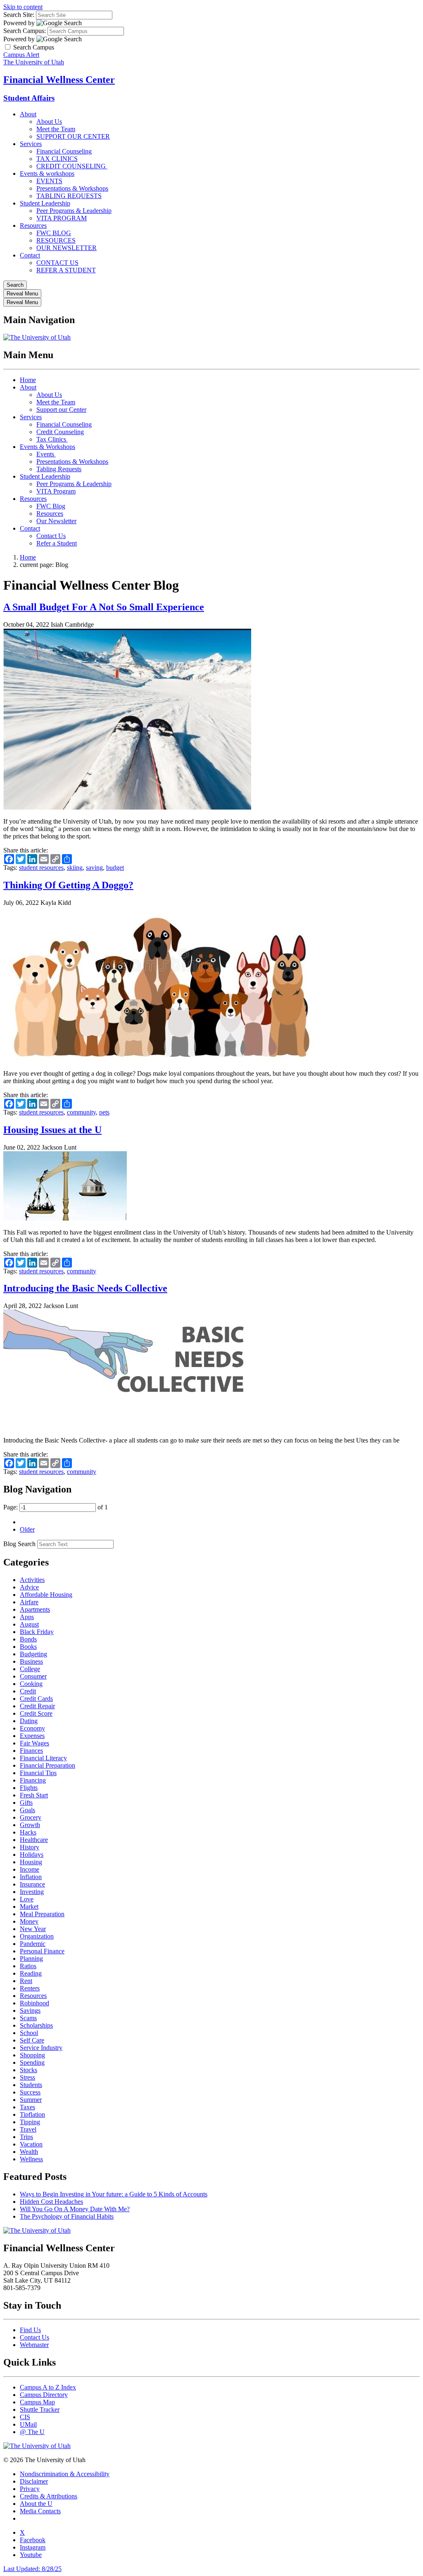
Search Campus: (25, 31)
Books (28, 1647)
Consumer (33, 1676)
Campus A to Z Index (48, 2387)
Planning (31, 1959)
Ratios (28, 1966)
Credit (28, 1691)
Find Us (30, 2330)
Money (29, 1921)
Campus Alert (21, 55)
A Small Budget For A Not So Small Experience (104, 607)
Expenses (32, 1736)
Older (27, 1529)
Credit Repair (37, 1706)
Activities (32, 1580)
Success (30, 2092)
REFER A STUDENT (66, 270)
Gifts (26, 1803)
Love (27, 1899)
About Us (49, 122)
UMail (28, 2424)
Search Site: (19, 15)
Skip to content (23, 7)
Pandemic (33, 1944)
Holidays (32, 1855)
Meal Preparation (42, 1914)
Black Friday (37, 1632)
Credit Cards (36, 1699)
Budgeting (33, 1654)
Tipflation (32, 2114)
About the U (36, 2504)
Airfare (29, 1602)
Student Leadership (45, 203)
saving (94, 868)
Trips (26, 2137)
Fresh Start (34, 1795)
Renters (30, 1988)
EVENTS (49, 181)
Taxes (27, 2107)
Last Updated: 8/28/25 (32, 2569)
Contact (30, 255)
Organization (37, 1936)
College (30, 1669)
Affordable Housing (46, 1595)
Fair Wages (34, 1743)
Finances (31, 1751)
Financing (33, 1780)
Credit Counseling (60, 432)
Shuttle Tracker (40, 2410)
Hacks (28, 1832)
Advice (29, 1587)
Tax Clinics (52, 439)
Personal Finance (42, 1951)
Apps (27, 1617)
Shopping (32, 2055)
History (30, 1847)
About (28, 114)
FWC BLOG (54, 233)
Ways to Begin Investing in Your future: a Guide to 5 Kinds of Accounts (114, 2194)
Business (31, 1661)
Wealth (29, 2152)
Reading (31, 1973)
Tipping (30, 2122)
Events (46, 454)
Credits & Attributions (49, 2496)
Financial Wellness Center (59, 80)
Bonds (28, 1639)
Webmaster (34, 2345)
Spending (32, 2062)
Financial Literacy (43, 1758)
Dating (29, 1721)
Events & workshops (47, 174)
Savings (30, 2011)
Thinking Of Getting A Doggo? (68, 885)
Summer (31, 2100)
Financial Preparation (48, 1765)
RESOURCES (56, 240)
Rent (26, 1981)
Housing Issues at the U (52, 1130)
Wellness (31, 2159)
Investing (32, 1892)
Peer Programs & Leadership (74, 211)
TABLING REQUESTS (69, 196)
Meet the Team (56, 129)
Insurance (32, 1884)
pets (104, 1112)
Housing (31, 1862)
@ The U (32, 2432)
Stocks (29, 2070)
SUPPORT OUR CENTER (73, 136)
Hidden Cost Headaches (51, 2202)
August (29, 1624)
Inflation (31, 1877)
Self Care (32, 2040)
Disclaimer (34, 2481)
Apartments (35, 1609)
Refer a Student (57, 543)
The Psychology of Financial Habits (67, 2216)
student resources (41, 868)
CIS (25, 2417)
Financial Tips (38, 1773)
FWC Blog (51, 506)
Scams (28, 2018)
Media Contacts (40, 2511)
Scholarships (36, 2025)
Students (31, 2085)
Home (28, 380)
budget (115, 868)
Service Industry (41, 2048)
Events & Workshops (48, 447)
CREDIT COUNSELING (72, 166)
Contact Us (51, 536)
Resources (33, 225)
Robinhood (34, 2003)
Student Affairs (29, 98)
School (29, 2033)
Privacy (30, 2489)
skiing (75, 868)
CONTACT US (57, 263)
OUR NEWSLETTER (67, 248)
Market (29, 1907)
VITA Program (56, 491)
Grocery (31, 1817)
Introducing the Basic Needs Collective (85, 1288)
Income (30, 1869)
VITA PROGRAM (62, 218)
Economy (32, 1728)
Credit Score (36, 1713)
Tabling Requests (59, 469)
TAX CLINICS (57, 159)
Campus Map (37, 2402)
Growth (30, 1825)
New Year (33, 1929)
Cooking (31, 1684)
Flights (29, 1788)
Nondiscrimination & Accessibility (65, 2474)
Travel (28, 2129)
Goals (27, 1810)
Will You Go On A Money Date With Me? (75, 2209)
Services (31, 144)
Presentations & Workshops (72, 188)
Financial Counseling (64, 151)
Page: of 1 (56, 1507)
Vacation (31, 2144)
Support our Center (61, 410)
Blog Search (19, 1544)
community (81, 1112)
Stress (27, 2077)
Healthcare (34, 1840)
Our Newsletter (56, 521)
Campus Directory (44, 2395)
